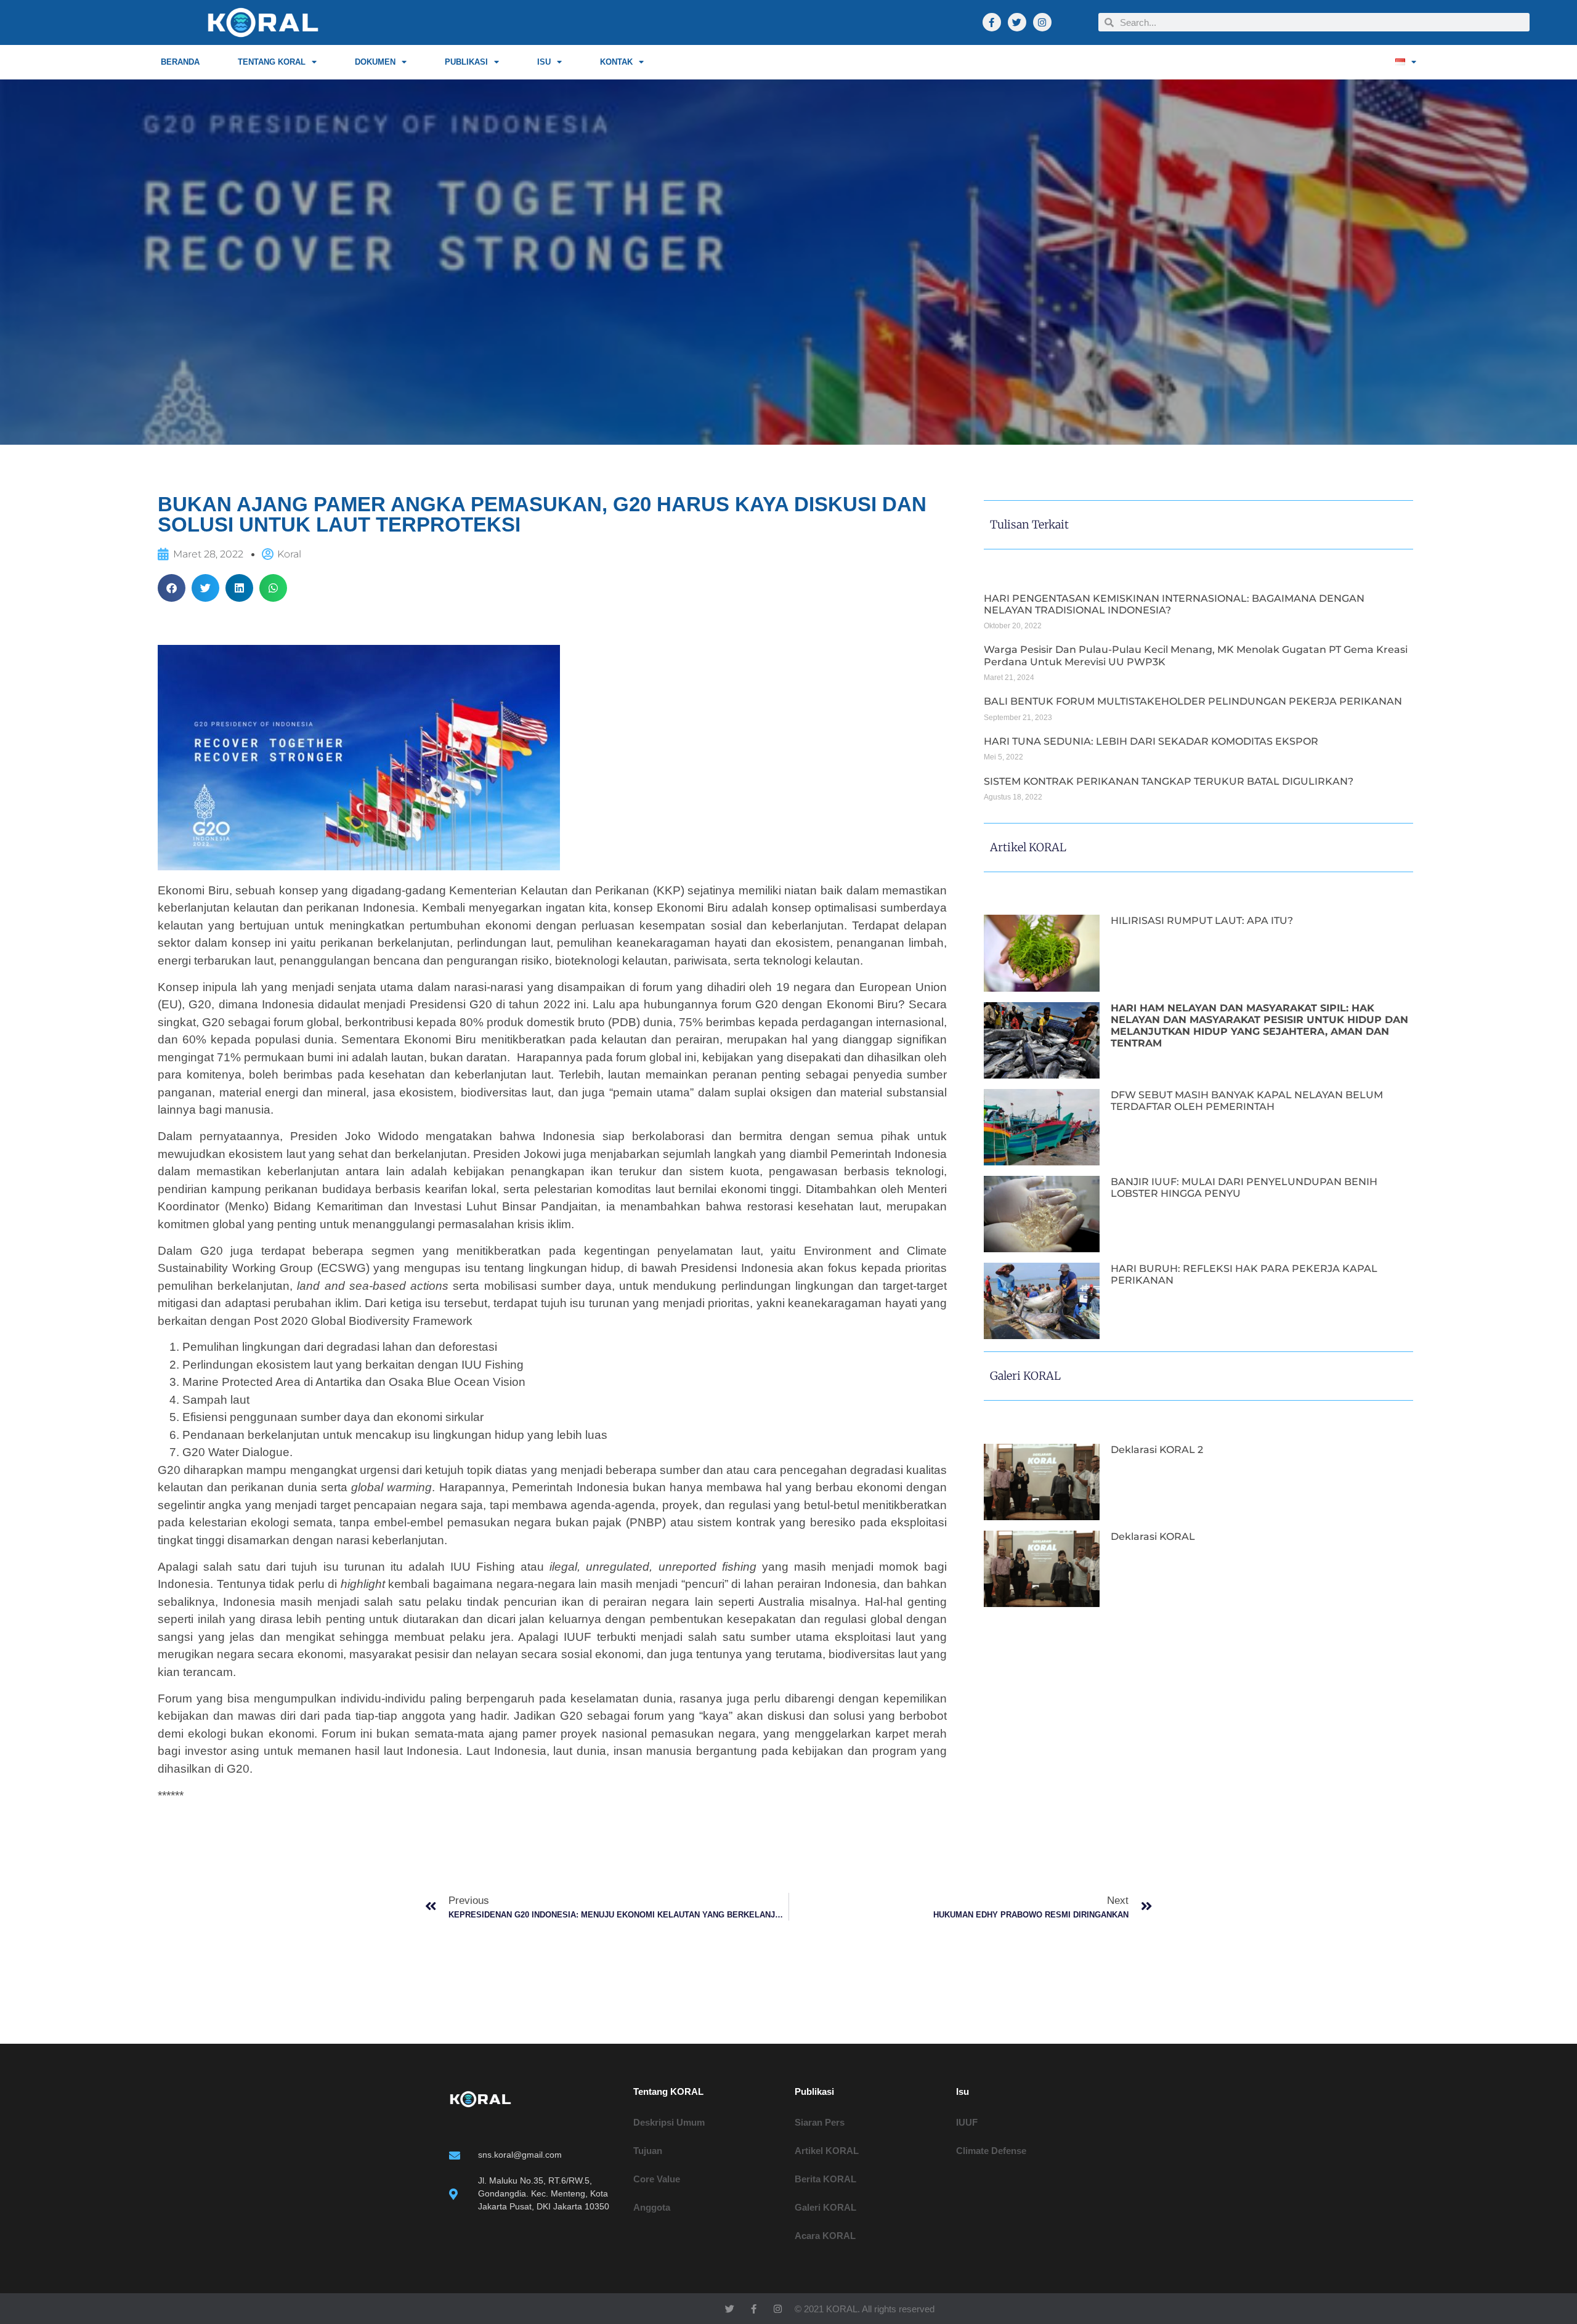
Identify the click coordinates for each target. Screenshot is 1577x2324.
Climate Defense (991, 2151)
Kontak (616, 62)
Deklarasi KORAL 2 (1157, 1450)
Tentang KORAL (272, 62)
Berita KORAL (825, 2179)
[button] (172, 588)
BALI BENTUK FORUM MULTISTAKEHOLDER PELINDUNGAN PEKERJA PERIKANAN (1193, 701)
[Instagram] (1042, 22)
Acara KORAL (825, 2236)
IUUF (967, 2122)
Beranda (180, 62)
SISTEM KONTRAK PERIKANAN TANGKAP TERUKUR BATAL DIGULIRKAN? (1169, 781)
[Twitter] (1017, 22)
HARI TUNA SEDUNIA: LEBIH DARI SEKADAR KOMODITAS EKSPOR (1151, 741)
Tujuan (648, 2151)
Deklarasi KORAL (1153, 1537)
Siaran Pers (820, 2122)
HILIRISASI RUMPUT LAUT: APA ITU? (1202, 921)
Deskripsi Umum (669, 2122)
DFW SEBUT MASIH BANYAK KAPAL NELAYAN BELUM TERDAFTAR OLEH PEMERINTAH (1247, 1101)
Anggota (652, 2207)
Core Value (657, 2179)
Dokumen (375, 62)
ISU (544, 62)
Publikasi (466, 62)
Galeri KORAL (825, 2207)
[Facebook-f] (992, 22)
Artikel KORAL (827, 2151)
